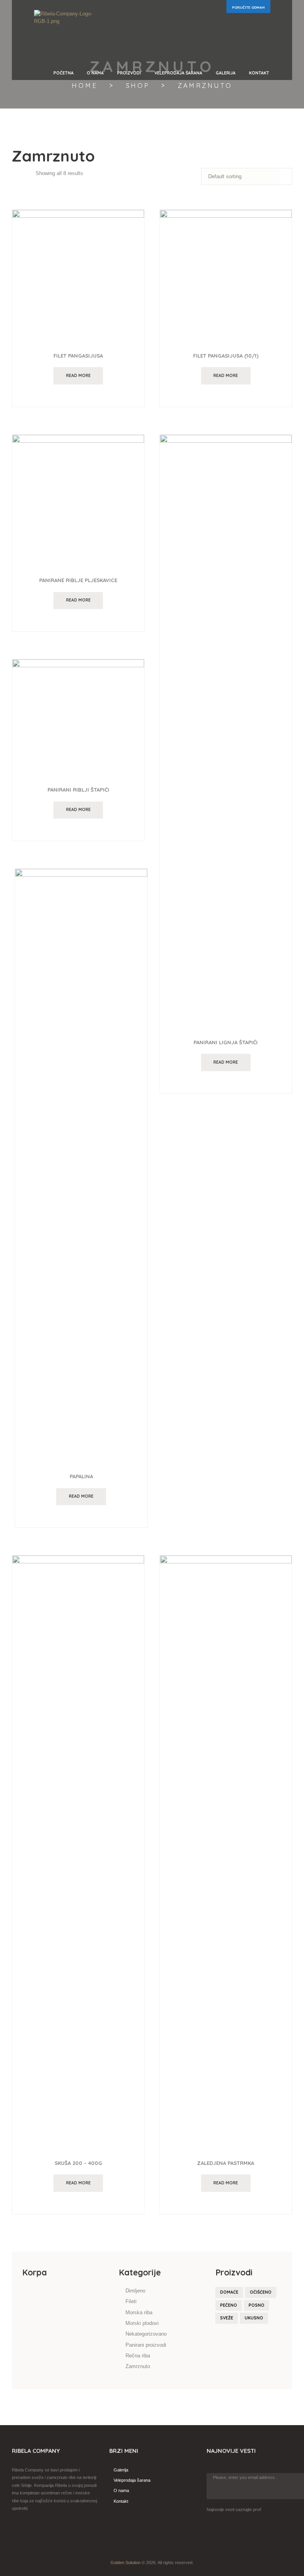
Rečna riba (138, 2356)
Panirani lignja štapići (226, 1042)
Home (85, 86)
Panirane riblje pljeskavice (78, 580)
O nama (121, 2490)
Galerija (121, 2470)
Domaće (229, 2292)
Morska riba (139, 2312)
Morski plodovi (142, 2323)
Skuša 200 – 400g (78, 2163)
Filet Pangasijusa (78, 356)
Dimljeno (135, 2291)
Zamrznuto (138, 2366)
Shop (138, 86)
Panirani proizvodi (146, 2345)
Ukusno (254, 2318)
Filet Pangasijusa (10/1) (226, 356)
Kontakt (121, 2501)
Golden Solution (125, 2563)
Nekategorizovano (146, 2334)
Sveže (227, 2318)
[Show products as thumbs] (16, 173)
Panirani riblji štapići (78, 790)
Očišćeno (261, 2292)
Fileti (131, 2301)
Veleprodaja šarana (132, 2480)
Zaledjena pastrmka (226, 2163)
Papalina (81, 1476)
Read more (78, 375)
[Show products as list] (29, 173)
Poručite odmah (248, 7)
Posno (256, 2305)
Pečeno (229, 2305)
